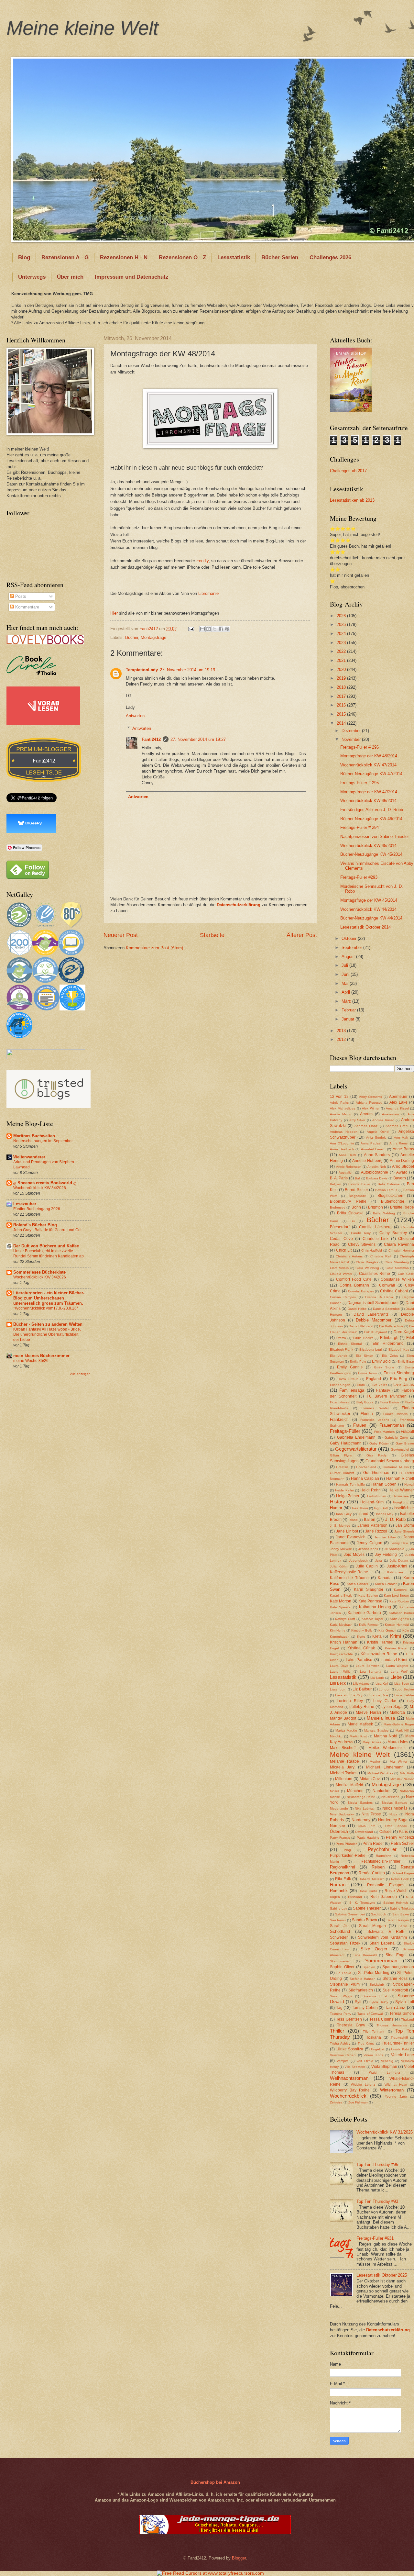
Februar (349, 1010)
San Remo (338, 1920)
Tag (339, 2008)
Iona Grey (344, 1514)
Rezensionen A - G (65, 257)
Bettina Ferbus (386, 1190)
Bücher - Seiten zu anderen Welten (48, 1324)
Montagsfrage (153, 637)
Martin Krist (358, 1736)
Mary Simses (372, 1742)
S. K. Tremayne (362, 1903)
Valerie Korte (373, 2055)
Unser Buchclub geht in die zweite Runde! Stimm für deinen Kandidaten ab (49, 1254)
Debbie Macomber (374, 1320)
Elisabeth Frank (342, 1349)
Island (353, 1520)
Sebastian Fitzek (345, 1943)
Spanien (369, 1967)
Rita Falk (343, 1879)
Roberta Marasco (372, 1879)
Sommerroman (381, 1961)
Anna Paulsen (372, 1143)
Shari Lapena (382, 1943)
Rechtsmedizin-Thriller (381, 1861)
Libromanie (208, 593)
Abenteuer (398, 1097)
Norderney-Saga (393, 1820)
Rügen (335, 1897)
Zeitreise (336, 2102)
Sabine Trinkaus (402, 1908)
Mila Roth (407, 1773)
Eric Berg (399, 1379)
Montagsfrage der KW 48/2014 (369, 756)
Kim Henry (338, 1630)
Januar (349, 1019)
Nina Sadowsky (342, 1814)
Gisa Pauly (377, 1455)
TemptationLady (142, 670)
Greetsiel (343, 1467)
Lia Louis (377, 1678)
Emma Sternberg (399, 1373)
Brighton (376, 1207)
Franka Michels (395, 1414)
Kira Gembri (387, 1630)
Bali (358, 1178)
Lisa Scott (402, 1684)
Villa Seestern (355, 2067)
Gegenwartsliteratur (356, 1449)
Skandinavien (340, 1961)
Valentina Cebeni (343, 2055)
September (352, 948)
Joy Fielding (386, 1555)
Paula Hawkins (368, 1838)
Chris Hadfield (372, 1250)
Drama (341, 1338)
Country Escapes (361, 1291)
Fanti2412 (151, 739)
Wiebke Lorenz (363, 2085)
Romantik (339, 1891)
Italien (370, 1519)
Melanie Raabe (344, 1761)
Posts (20, 596)
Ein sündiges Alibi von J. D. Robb (372, 810)
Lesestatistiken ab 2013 (352, 500)
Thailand (408, 2019)
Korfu (361, 1637)
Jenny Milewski (341, 1549)
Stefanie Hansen (363, 1979)
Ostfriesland (364, 1832)
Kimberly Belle (362, 1630)
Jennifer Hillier (385, 1537)
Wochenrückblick (348, 2096)
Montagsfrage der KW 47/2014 (369, 792)
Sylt (358, 2002)
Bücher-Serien (280, 257)
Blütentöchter (393, 1201)
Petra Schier (402, 1843)
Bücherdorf (340, 1227)
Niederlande (339, 1808)
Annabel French (373, 1149)
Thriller (337, 2031)
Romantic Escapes (386, 1885)
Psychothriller (382, 1849)
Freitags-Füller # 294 (360, 827)
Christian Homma (401, 1250)
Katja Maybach (341, 1625)
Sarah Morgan (373, 1926)
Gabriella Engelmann (356, 1437)
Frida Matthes (384, 1432)
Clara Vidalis (339, 1268)
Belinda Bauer (359, 1184)
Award (402, 1172)
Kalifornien (395, 1572)
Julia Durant (399, 1561)
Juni (346, 974)
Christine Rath (381, 1256)
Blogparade (357, 1196)
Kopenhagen (340, 1637)
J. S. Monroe (340, 1526)
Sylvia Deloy (379, 2002)
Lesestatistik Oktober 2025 (382, 2275)
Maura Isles (398, 1742)
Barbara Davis (377, 1178)
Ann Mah (401, 1137)
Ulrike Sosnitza (350, 2049)
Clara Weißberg (367, 1268)
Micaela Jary (342, 1767)
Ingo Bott (381, 1508)
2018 (342, 687)
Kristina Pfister (396, 1648)
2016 (342, 705)
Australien (346, 1172)
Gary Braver (405, 1443)
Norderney (361, 1820)
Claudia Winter (341, 1274)
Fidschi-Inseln (340, 1402)
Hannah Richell (400, 1478)
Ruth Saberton (384, 1897)
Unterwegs (32, 277)
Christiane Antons (349, 1256)
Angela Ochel (378, 1132)
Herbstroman (377, 1496)
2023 (342, 643)
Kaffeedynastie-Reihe (349, 1572)
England (374, 1379)
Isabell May (385, 1514)
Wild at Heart (396, 2085)
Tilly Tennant (374, 2031)
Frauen (360, 1425)
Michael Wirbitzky (380, 1773)
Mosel (334, 1791)
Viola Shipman (384, 2067)
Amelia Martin (341, 1114)
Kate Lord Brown (397, 1595)
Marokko (336, 1736)
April (346, 992)
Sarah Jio (339, 1926)
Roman (338, 1885)
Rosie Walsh (396, 1891)
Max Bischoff (343, 1748)
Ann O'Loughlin (342, 1143)
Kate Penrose (370, 1601)
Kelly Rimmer (369, 1625)
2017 (342, 696)
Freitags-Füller (345, 1431)
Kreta (377, 1636)
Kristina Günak (361, 1648)
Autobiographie (375, 1172)
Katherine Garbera (364, 1613)
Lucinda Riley (350, 1701)
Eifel (410, 1338)
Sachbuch (379, 1914)
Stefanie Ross (395, 1979)
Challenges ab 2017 (348, 471)
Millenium (344, 1779)
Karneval (401, 1590)
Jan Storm (405, 1525)
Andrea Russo (383, 1120)
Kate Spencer (341, 1607)
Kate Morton (341, 1601)
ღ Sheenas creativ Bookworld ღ (45, 1183)
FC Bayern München (387, 1396)
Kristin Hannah (344, 1642)
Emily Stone (384, 1367)
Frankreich (339, 1420)
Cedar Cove (341, 1239)
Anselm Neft (377, 1167)
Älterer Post (302, 935)
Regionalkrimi (343, 1867)
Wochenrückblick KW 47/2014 (368, 765)
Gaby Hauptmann (346, 1443)
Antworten (135, 716)
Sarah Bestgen (398, 1920)
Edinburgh (389, 1338)
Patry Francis (340, 1838)
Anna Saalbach (342, 1149)
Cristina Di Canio (379, 1297)
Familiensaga (352, 1390)
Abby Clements (371, 1097)
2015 (342, 714)
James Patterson (372, 1525)
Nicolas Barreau (395, 1803)
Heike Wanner (401, 1490)
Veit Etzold (365, 2061)
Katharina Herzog (375, 1607)
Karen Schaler (386, 1584)
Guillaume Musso (396, 1467)
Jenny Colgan (370, 1543)
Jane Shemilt (404, 1531)
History (338, 1502)
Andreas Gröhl (397, 1126)
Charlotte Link (376, 1239)
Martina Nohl (386, 1736)
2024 (342, 634)
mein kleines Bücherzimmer (41, 1356)
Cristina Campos (343, 1297)
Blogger (239, 2558)
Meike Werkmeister (387, 1748)
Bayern (400, 1178)
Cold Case (406, 1274)
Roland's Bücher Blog (35, 1225)
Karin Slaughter (369, 1589)
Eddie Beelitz (363, 1338)
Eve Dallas (404, 1384)
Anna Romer (399, 1143)
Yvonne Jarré (396, 2096)
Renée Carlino (372, 1873)
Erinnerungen (340, 1385)
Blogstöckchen (390, 1196)
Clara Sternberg (397, 1262)
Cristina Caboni (394, 1291)
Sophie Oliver (342, 1967)
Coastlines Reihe (375, 1274)
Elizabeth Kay (399, 1349)
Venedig (387, 2061)
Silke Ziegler (374, 1949)
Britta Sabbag (384, 1213)
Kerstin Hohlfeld (397, 1625)
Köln (406, 1630)
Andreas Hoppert (344, 1132)
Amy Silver (357, 1120)
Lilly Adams (361, 1684)
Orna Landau (396, 1826)
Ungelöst (378, 2049)
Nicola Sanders (360, 1803)
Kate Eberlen (368, 1595)
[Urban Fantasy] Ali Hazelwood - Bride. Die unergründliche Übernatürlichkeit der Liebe (47, 1334)
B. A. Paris (339, 1178)
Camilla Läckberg (375, 1227)
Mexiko (375, 1762)
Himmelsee (401, 1496)
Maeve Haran (368, 1712)
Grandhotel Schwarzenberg (390, 1461)
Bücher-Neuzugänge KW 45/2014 (371, 854)
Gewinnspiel (400, 1450)
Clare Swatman (397, 1268)
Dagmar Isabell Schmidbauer (373, 1303)
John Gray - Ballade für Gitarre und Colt (48, 1230)
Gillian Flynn (341, 1455)
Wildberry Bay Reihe (350, 2090)
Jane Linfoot (347, 1531)
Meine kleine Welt (82, 28)
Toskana (374, 2037)
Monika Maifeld (350, 1785)
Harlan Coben (384, 1484)
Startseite (212, 935)
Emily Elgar (406, 1361)
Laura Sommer (367, 1666)
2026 (342, 616)
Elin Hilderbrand (388, 1344)
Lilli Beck (338, 1683)
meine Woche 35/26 (31, 1361)
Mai (346, 983)
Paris (403, 1832)
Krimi (396, 1636)
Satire (403, 1926)
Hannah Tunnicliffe (350, 1484)
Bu (353, 1221)
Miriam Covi (370, 1779)
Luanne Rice (378, 1695)
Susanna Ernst (375, 1996)
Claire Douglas (367, 1262)
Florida (367, 1414)
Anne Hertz (347, 1155)
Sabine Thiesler (367, 1908)
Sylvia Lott (405, 2002)
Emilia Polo (358, 1361)
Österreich (339, 1832)
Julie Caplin (367, 1566)
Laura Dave (339, 1666)
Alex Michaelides (343, 1108)
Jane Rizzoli (376, 1531)
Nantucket (381, 1791)
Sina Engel (396, 1955)
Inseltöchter (404, 1508)
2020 (342, 669)
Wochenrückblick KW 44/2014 (368, 909)
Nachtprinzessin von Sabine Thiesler (375, 836)
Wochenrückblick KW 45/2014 (368, 846)
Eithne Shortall (350, 1344)
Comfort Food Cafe (354, 1279)
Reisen (378, 1867)
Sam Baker (401, 1914)
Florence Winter (375, 1408)
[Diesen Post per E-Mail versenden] (202, 629)
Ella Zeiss (390, 1356)
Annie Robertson (349, 1167)
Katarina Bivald (341, 1595)
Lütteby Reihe (362, 1707)
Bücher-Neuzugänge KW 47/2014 (371, 774)
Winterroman (392, 2090)
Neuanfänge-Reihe (361, 1797)
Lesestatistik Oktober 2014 (365, 927)
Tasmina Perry (341, 2014)
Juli (345, 965)
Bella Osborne (389, 1184)
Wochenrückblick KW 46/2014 (368, 801)
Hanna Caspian (365, 1478)
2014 (342, 723)
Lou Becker (405, 1689)
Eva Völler (379, 1385)
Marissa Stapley (376, 1730)
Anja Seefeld (376, 1137)
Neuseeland (390, 1797)
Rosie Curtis (368, 1891)
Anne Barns (403, 1149)
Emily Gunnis (350, 1367)
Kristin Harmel (380, 1642)
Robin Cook (400, 1879)
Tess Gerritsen (349, 2019)
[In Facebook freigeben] (221, 629)
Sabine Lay (338, 1908)
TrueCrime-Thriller (398, 2043)
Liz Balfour (362, 1689)
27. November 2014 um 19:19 (187, 670)
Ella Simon (365, 1356)
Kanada (385, 1578)
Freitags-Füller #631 (375, 2238)
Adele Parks (339, 1103)
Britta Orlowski (350, 1213)
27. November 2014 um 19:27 (198, 739)
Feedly (202, 561)
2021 (342, 660)
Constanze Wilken (397, 1279)
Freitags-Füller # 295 (360, 783)
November (352, 739)
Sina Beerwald (365, 1955)
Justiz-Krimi (397, 1566)
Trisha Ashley (340, 2043)
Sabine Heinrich (396, 1903)
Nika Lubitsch (365, 1808)
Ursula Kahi (400, 2049)
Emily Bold (381, 1361)
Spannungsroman (398, 1967)
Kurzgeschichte (341, 1654)
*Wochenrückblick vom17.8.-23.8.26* (46, 1308)
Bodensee (338, 1207)
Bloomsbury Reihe (348, 1201)
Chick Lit (344, 1250)
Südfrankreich (361, 1990)
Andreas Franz (366, 1126)
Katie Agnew (399, 1619)
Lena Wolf (399, 1672)
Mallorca (397, 1712)
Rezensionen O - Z (182, 257)
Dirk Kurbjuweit (376, 1332)
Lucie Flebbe (404, 1695)
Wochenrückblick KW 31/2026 (385, 2132)
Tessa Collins (381, 2019)
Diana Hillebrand (361, 1326)
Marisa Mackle (346, 1730)
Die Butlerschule (391, 1326)
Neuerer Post (121, 935)
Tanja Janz (395, 2007)
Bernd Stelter (356, 1190)
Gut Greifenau (376, 1473)
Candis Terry (361, 1233)
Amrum (366, 1114)
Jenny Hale (400, 1543)
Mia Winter (398, 1762)
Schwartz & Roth (386, 1932)
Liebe (396, 1677)
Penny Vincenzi (400, 1837)
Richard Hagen (403, 1873)
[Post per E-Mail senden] (191, 629)
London (385, 1689)
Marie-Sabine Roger (399, 1724)
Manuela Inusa (381, 1718)
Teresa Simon (402, 2013)
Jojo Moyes (354, 1555)
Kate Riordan (399, 1601)
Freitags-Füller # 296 (360, 747)
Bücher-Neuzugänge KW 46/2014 (371, 819)
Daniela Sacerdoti (386, 1309)
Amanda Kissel (397, 1108)
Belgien (336, 1184)
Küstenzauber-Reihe (379, 1654)
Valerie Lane (403, 2055)
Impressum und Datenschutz (132, 277)
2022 (342, 651)
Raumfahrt (384, 1856)
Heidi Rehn (370, 1490)
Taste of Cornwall (370, 2014)
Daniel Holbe (357, 1309)
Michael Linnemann (385, 1767)
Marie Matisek (360, 1724)
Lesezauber (25, 1204)
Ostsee (386, 1832)
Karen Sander (357, 1584)
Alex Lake (398, 1102)
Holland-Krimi (372, 1502)
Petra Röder (373, 1844)
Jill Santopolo (394, 1549)
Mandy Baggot (343, 1718)
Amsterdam (390, 1114)
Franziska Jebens (375, 1420)
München (355, 1791)
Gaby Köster (379, 1443)
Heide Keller (344, 1490)
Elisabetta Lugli (371, 1349)
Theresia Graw (351, 2025)
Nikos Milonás (395, 1808)
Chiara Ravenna (399, 1244)
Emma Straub (347, 1379)
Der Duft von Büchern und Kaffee (46, 1246)
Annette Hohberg (367, 1161)
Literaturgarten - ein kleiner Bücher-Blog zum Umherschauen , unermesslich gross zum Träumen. (49, 1298)
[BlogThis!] (209, 629)
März (347, 1001)
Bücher (132, 637)
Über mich (70, 277)
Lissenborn (338, 1689)
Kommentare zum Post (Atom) (154, 948)
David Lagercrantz (371, 1314)
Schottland (340, 1931)
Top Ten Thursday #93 (377, 2201)
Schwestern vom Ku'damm (383, 1937)
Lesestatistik (234, 257)
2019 (342, 678)
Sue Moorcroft (395, 1990)
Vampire (343, 2061)
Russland (355, 1897)
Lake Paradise (359, 1660)
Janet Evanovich (351, 1537)
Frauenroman (392, 1425)
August (349, 957)
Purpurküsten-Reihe (348, 1856)
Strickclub (377, 1985)
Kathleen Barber (401, 1613)
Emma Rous (367, 1373)
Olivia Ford (367, 1826)
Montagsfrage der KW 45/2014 (369, 900)
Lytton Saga (392, 1707)
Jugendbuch (358, 1561)
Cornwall (387, 1285)
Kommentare (27, 607)
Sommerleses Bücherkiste (39, 1272)
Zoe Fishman (358, 2102)
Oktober (350, 938)
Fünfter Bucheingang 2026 (37, 1209)
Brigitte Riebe (402, 1207)
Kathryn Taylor (372, 1619)
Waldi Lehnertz (385, 2073)
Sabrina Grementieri (350, 1914)
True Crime (366, 2043)
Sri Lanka (344, 1973)
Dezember (352, 731)
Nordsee (338, 1826)
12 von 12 (339, 1097)
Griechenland (366, 1467)
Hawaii (409, 1484)
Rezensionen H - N (124, 257)
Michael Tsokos (344, 1773)
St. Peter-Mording (374, 1973)
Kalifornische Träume (349, 1578)
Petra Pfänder (346, 1844)
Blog (24, 257)
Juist (379, 1561)
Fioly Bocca (365, 1402)
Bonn (356, 1207)
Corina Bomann (354, 1285)
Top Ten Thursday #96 (377, 2164)
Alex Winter (370, 1108)
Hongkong (401, 1502)
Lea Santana (371, 1672)
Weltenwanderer (29, 1157)
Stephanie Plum (345, 1984)
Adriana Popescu (369, 1103)
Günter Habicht (342, 1473)
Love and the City (349, 1695)
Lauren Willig (340, 1672)
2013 (342, 1031)
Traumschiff (399, 2038)
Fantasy (383, 1390)
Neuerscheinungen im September (43, 1141)
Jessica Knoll (368, 1549)
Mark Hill (402, 1730)
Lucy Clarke (385, 1701)
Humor (336, 1508)
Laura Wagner (397, 1666)
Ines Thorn (360, 1508)
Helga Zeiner (348, 1496)
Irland (363, 1514)
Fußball (407, 1432)
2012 (342, 1039)
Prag (347, 1850)
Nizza (393, 1814)
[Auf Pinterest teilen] (227, 629)
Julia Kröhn (339, 1566)
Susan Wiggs (341, 1996)
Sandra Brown (365, 1920)
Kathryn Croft (345, 1619)
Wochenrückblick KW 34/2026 (40, 1188)
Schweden (339, 1937)
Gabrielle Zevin (396, 1438)
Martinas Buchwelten (34, 1136)
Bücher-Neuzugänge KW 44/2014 (371, 918)
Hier (114, 613)
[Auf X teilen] (215, 629)
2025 (342, 624)
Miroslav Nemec (402, 1779)
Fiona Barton (389, 1402)
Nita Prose (371, 1814)
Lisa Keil (382, 1684)
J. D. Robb (395, 1519)
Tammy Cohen (365, 2008)
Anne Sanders (377, 1155)
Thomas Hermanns (392, 2025)
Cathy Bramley (393, 1233)
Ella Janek (338, 1356)
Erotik (361, 1385)
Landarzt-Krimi (394, 1660)
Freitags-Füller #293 (359, 877)
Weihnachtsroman (349, 2078)
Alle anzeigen (80, 1374)
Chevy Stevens (362, 1244)
